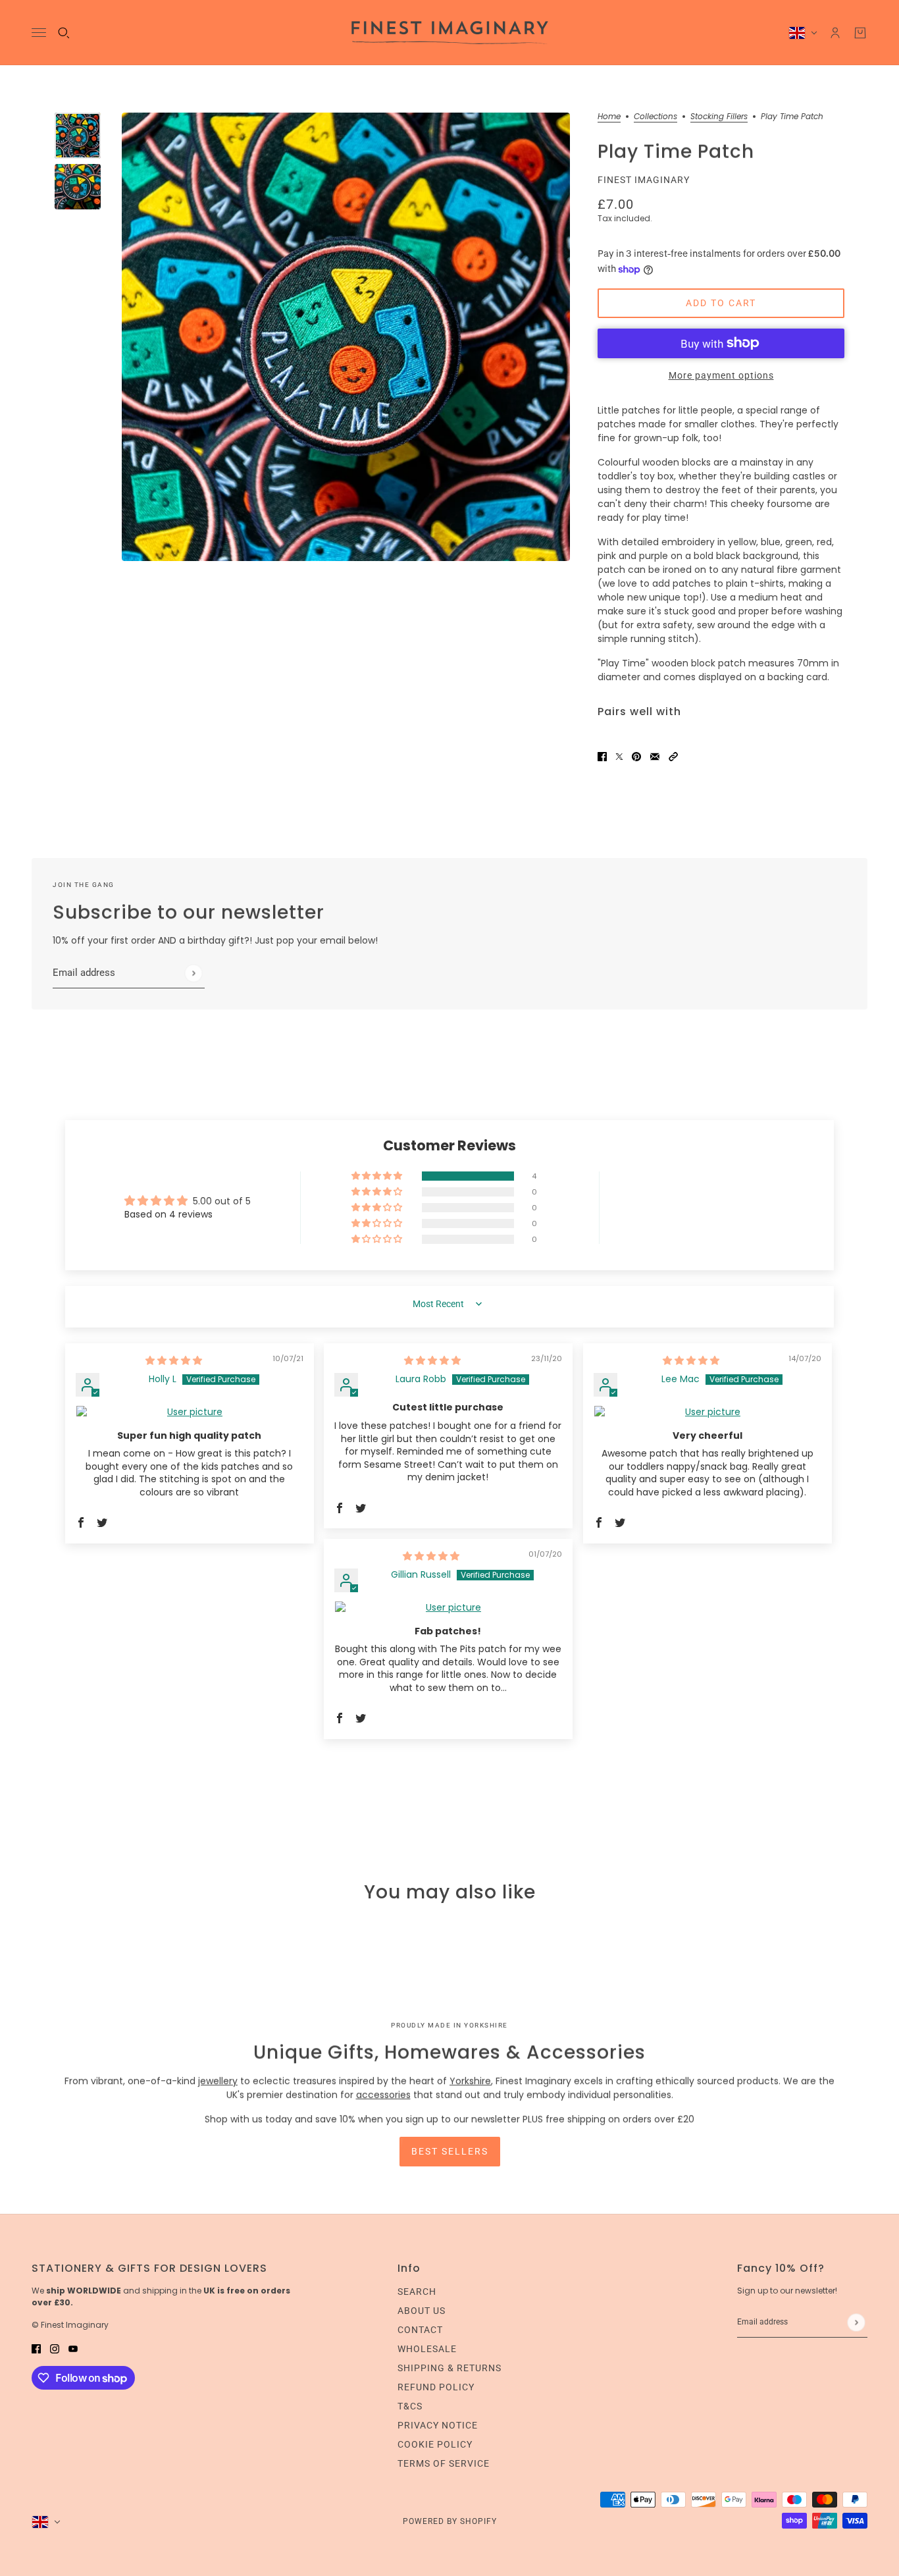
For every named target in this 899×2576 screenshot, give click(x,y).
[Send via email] (655, 756)
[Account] (835, 33)
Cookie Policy (435, 2444)
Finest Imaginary (644, 180)
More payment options (721, 375)
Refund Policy (436, 2387)
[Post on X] (619, 756)
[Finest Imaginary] (450, 33)
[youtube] (73, 2348)
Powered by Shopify (450, 2521)
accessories (383, 2095)
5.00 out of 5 (222, 1201)
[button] (673, 756)
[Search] (64, 33)
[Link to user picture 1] (190, 1412)
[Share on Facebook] (602, 756)
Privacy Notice (438, 2425)
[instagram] (55, 2348)
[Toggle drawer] (39, 33)
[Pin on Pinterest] (636, 756)
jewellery (218, 2081)
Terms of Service (444, 2463)
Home (609, 117)
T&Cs (410, 2406)
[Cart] (860, 33)
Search (417, 2292)
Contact (420, 2330)
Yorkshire (470, 2081)
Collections (655, 117)
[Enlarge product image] (346, 337)
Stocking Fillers (719, 117)
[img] (174, 1360)
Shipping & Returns (449, 2368)
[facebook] (36, 2348)
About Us (422, 2311)
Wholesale (427, 2349)
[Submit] (193, 973)
